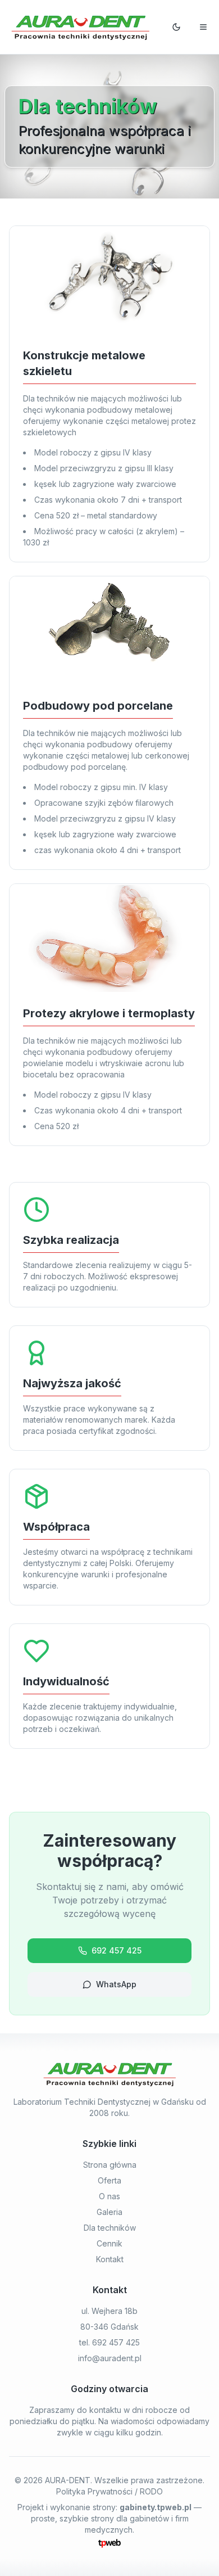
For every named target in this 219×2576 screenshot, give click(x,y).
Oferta (109, 2180)
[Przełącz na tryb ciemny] (176, 27)
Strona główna (110, 2165)
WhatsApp (116, 1984)
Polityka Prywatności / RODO (109, 2491)
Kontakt (110, 2259)
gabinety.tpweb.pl (156, 2507)
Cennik (109, 2243)
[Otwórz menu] (203, 27)
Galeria (109, 2212)
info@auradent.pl (110, 2358)
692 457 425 (117, 1950)
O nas (109, 2196)
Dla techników (110, 2228)
